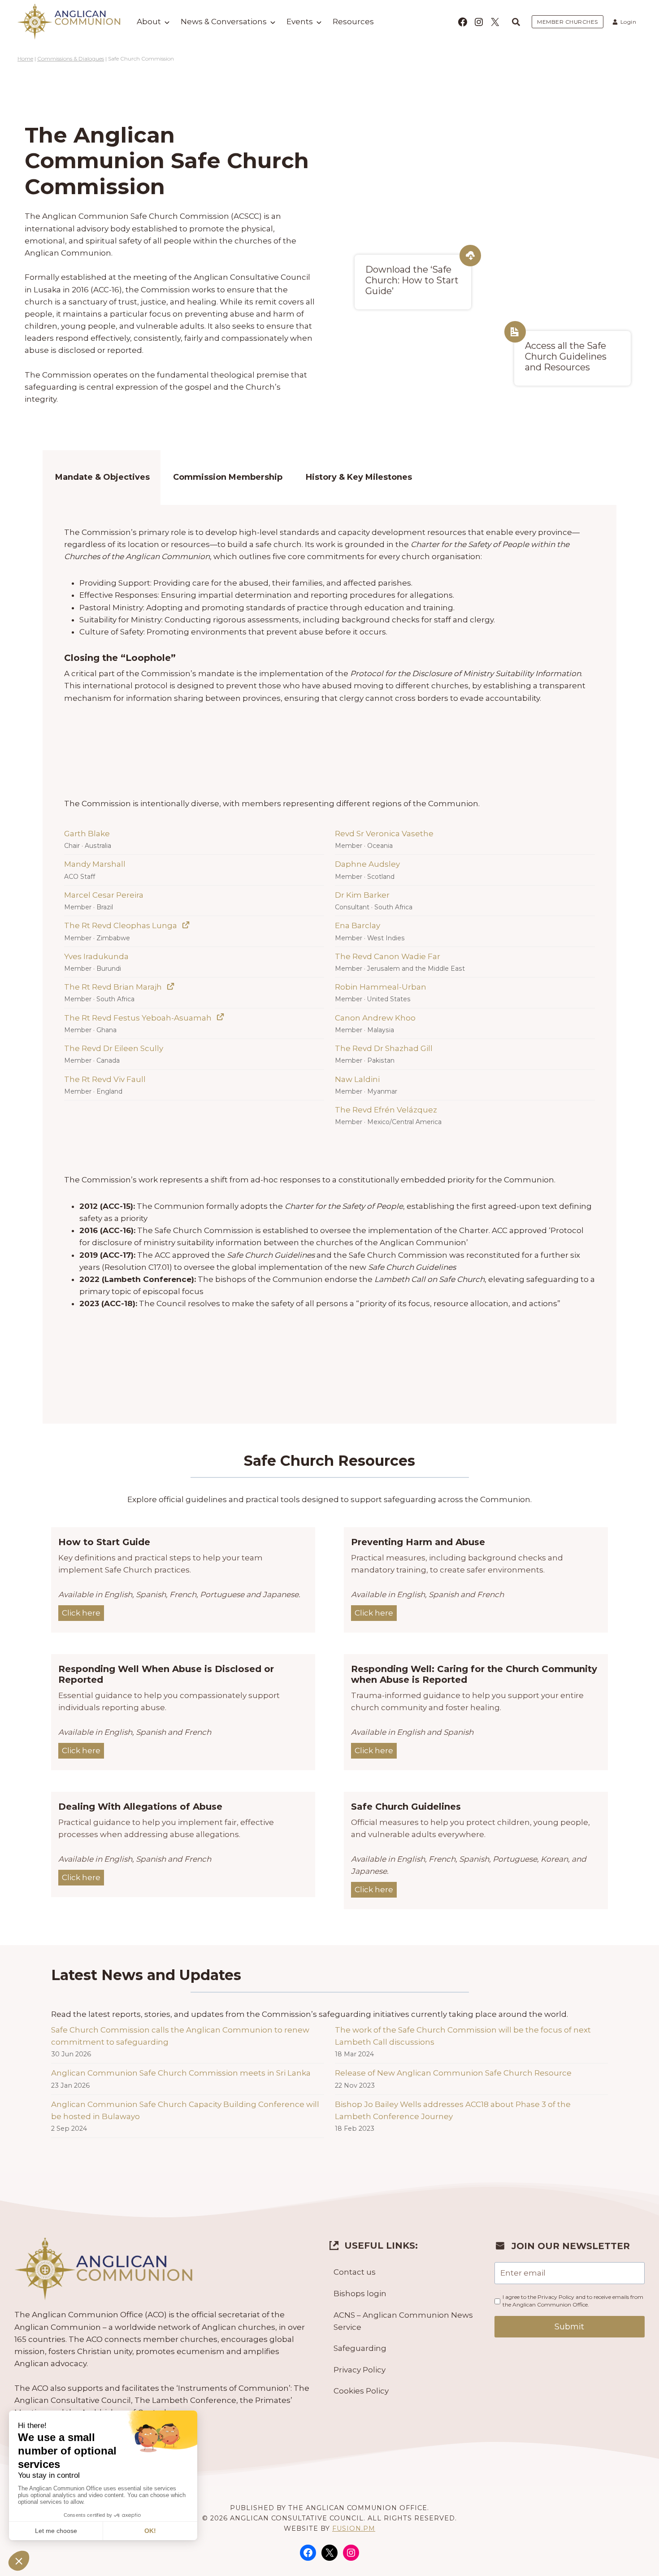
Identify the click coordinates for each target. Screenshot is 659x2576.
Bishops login (360, 2294)
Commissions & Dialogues (71, 59)
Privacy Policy (360, 2370)
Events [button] (300, 22)
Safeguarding (360, 2348)
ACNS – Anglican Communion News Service (403, 2321)
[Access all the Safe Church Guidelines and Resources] (572, 358)
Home (25, 59)
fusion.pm (354, 2528)
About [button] (149, 22)
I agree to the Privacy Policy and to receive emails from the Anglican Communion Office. (573, 2301)
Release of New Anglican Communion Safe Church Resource (453, 2073)
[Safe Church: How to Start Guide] (413, 282)
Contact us (355, 2272)
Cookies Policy (361, 2391)
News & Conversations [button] (224, 22)
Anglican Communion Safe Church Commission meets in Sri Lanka (181, 2073)
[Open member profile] (186, 925)
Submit (569, 2327)
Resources (353, 22)
